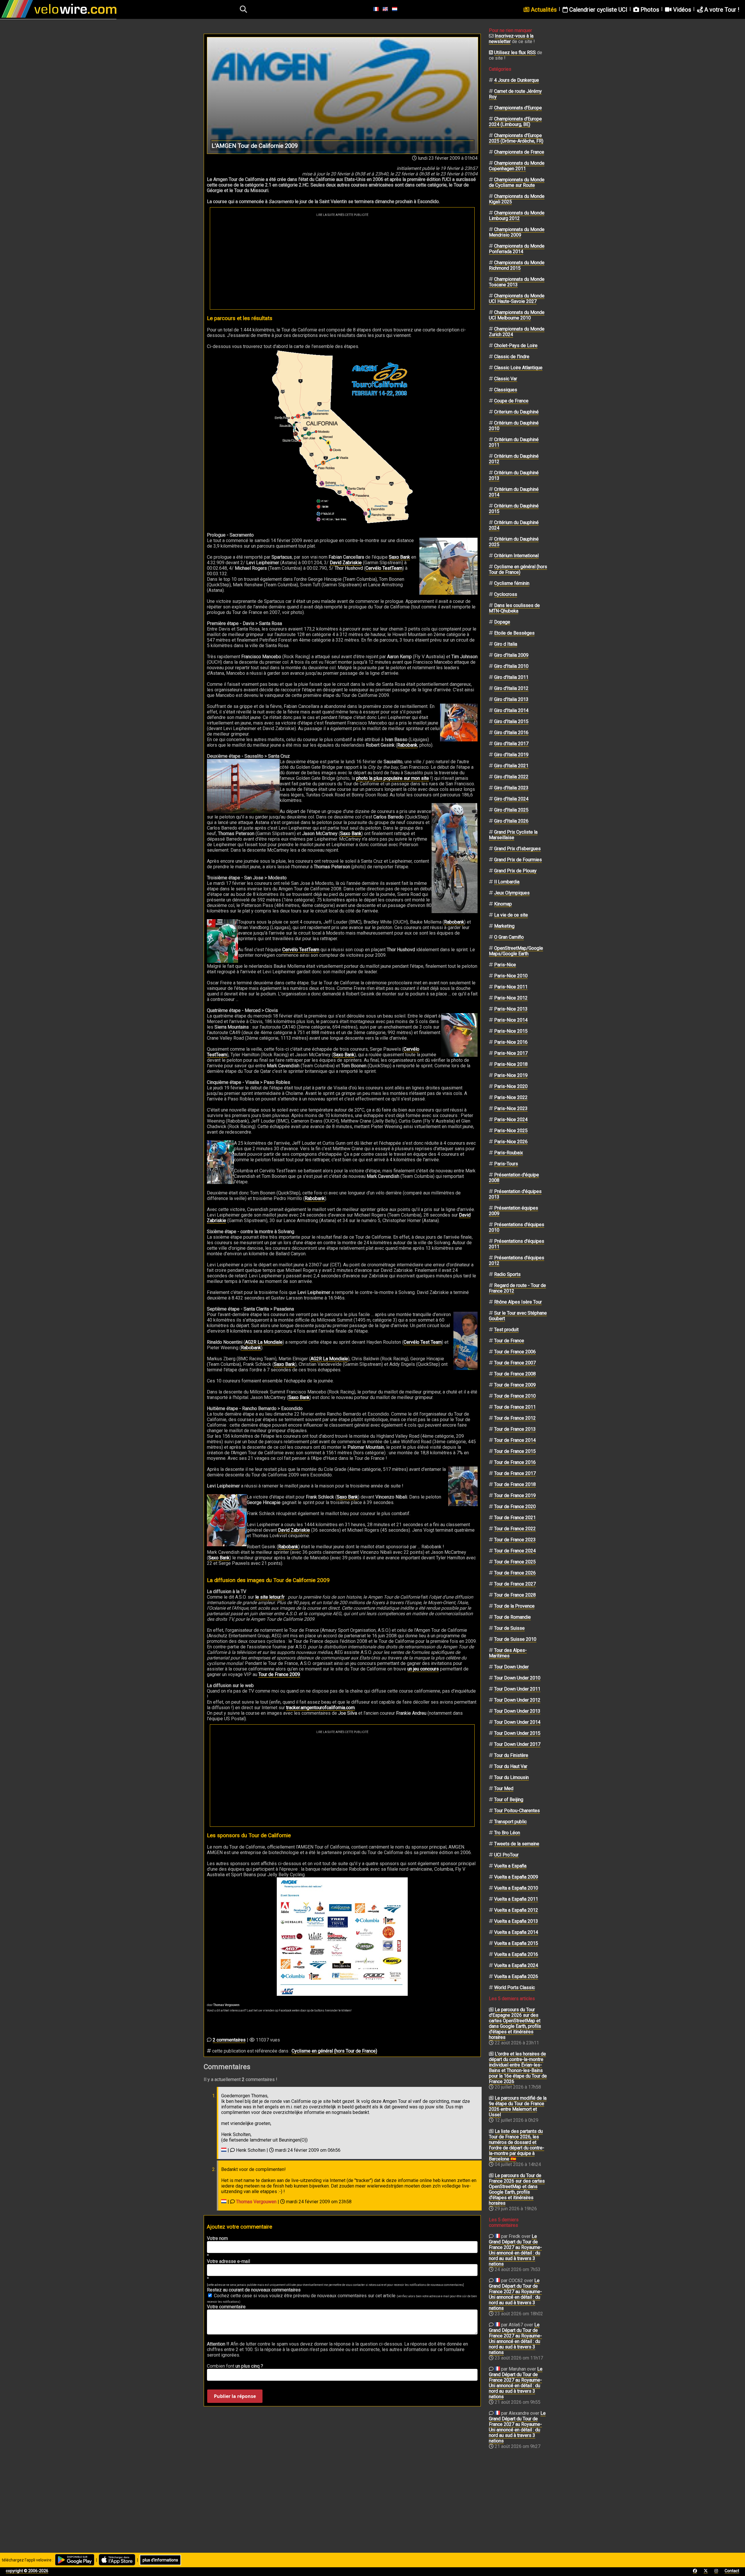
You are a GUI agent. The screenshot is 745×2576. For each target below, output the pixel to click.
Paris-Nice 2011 (511, 987)
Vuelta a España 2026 (516, 1976)
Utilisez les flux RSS (515, 53)
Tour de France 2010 (515, 1396)
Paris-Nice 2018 (511, 1064)
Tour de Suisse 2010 (515, 1639)
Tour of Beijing (509, 1800)
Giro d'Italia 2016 (511, 733)
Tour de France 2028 (515, 1595)
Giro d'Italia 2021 (511, 766)
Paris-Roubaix (509, 1153)
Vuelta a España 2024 (516, 1965)
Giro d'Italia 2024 (511, 799)
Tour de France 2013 (515, 1429)
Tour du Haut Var (511, 1766)
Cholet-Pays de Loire (516, 346)
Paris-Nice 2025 (511, 1131)
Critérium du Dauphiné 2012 (514, 459)
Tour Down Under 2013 (517, 1711)
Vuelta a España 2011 (516, 1899)
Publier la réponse (235, 2396)
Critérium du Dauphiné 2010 (514, 426)
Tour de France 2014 (515, 1440)
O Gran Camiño (509, 937)
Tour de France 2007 (515, 1363)
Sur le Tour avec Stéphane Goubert (518, 1316)
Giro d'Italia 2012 (511, 688)
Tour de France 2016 (515, 1462)
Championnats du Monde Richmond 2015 (517, 265)
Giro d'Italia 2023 (511, 788)
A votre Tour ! (721, 10)
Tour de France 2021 (515, 1518)
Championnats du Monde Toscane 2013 (517, 282)
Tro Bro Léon (507, 1833)
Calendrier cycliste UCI (598, 10)
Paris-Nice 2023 (511, 1108)
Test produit (506, 1330)
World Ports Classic (515, 1988)
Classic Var (506, 379)
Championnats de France (519, 152)
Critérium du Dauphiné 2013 (514, 475)
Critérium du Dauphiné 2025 (514, 542)
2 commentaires (229, 2040)
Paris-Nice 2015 (511, 1031)
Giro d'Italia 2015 (511, 721)
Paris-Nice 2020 (511, 1086)
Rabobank (407, 745)
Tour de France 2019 (515, 1495)
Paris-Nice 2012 (511, 998)
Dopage (502, 622)
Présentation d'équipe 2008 (514, 1178)
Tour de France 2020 (515, 1507)
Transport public (510, 1822)
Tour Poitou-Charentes (517, 1811)
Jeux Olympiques (512, 893)
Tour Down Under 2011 (517, 1689)
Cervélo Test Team (423, 1342)
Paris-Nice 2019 (511, 1075)
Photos (649, 10)
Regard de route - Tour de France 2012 (517, 1288)
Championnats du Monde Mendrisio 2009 (517, 232)
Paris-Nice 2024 (511, 1120)
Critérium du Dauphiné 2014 (514, 492)
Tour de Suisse (509, 1628)
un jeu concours (423, 1669)
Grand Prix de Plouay (515, 871)
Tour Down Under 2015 (517, 1733)
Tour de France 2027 (515, 1584)
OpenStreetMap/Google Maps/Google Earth (516, 951)
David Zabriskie (346, 563)
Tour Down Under (511, 1667)
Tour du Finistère (511, 1755)
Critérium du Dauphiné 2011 (514, 442)
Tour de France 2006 (515, 1352)
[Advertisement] (342, 260)
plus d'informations (160, 2560)
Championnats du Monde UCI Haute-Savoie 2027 (517, 299)
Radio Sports (507, 1274)
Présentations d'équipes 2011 (517, 1244)
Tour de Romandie (512, 1617)
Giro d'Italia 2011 (511, 677)
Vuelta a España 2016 (516, 1954)
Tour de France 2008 (515, 1374)
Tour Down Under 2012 (517, 1700)
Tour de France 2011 (515, 1407)
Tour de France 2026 (515, 1573)
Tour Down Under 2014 (517, 1722)
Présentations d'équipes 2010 (517, 1227)
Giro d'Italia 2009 (511, 655)
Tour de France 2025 (515, 1562)
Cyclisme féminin (512, 583)
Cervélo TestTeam (384, 568)
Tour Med (504, 1788)
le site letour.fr (270, 1597)
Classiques (506, 390)
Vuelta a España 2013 (516, 1921)
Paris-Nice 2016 (511, 1042)
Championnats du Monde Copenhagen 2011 (517, 166)
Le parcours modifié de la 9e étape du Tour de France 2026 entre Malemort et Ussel (518, 2106)
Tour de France (509, 1341)
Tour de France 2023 (515, 1540)
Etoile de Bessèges (514, 633)
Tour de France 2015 (515, 1451)
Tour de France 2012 (515, 1418)
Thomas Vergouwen (256, 2202)
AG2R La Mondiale (264, 1342)
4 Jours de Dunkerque (517, 80)
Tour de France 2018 (515, 1484)
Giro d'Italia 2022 (511, 777)
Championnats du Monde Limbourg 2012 (517, 216)
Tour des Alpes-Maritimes (508, 1653)
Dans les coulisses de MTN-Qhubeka (514, 608)
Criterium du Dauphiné (516, 412)
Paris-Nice (505, 965)
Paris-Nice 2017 (511, 1053)
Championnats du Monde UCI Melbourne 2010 (517, 315)
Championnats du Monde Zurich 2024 (517, 332)
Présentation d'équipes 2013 (515, 1194)
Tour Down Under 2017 (517, 1744)
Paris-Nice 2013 (511, 1009)
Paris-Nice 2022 (511, 1097)
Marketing (504, 926)
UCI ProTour (506, 1855)
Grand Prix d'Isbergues (517, 849)
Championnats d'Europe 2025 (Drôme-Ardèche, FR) (516, 138)
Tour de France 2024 (515, 1551)
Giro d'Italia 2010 (511, 666)
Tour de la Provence (514, 1606)
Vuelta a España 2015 (516, 1943)
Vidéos (681, 10)
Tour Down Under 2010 (517, 1678)
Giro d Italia (506, 644)
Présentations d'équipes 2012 (517, 1261)
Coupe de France (511, 401)
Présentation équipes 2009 (513, 1211)
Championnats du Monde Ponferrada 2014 (517, 249)
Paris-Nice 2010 (511, 976)
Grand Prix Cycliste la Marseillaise (513, 835)
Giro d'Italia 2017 (511, 744)
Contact (732, 2571)
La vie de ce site (511, 915)
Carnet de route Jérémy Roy (515, 94)
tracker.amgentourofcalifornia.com (320, 1708)
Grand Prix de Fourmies (518, 860)
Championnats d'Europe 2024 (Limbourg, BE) (515, 122)
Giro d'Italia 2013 (511, 699)
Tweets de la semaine (517, 1844)
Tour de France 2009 (279, 1674)
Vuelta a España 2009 (516, 1877)
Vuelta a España (510, 1866)
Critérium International (516, 556)
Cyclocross (506, 594)
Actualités (543, 10)
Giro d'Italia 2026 (511, 821)
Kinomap (503, 904)
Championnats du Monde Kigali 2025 (517, 199)
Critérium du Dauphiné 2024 (514, 525)
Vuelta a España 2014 (516, 1932)
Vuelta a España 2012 (516, 1910)
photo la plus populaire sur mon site (393, 778)
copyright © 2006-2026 (27, 2571)
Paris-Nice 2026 (511, 1142)
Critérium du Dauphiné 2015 (514, 509)
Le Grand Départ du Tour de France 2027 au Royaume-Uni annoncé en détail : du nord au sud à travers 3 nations (515, 2250)
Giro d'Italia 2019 (511, 755)
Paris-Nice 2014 (511, 1020)
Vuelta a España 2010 (516, 1888)
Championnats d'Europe (518, 108)
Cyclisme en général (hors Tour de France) (334, 2051)
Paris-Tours (506, 1164)
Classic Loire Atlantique (518, 368)
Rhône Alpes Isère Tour (518, 1302)
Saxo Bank (399, 557)
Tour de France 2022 (515, 1529)
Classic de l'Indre (512, 357)
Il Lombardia (507, 882)
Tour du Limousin (511, 1777)
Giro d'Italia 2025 (511, 810)
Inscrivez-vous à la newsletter (511, 39)
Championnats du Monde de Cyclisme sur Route (517, 182)
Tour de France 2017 (515, 1473)
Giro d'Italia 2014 (511, 710)
